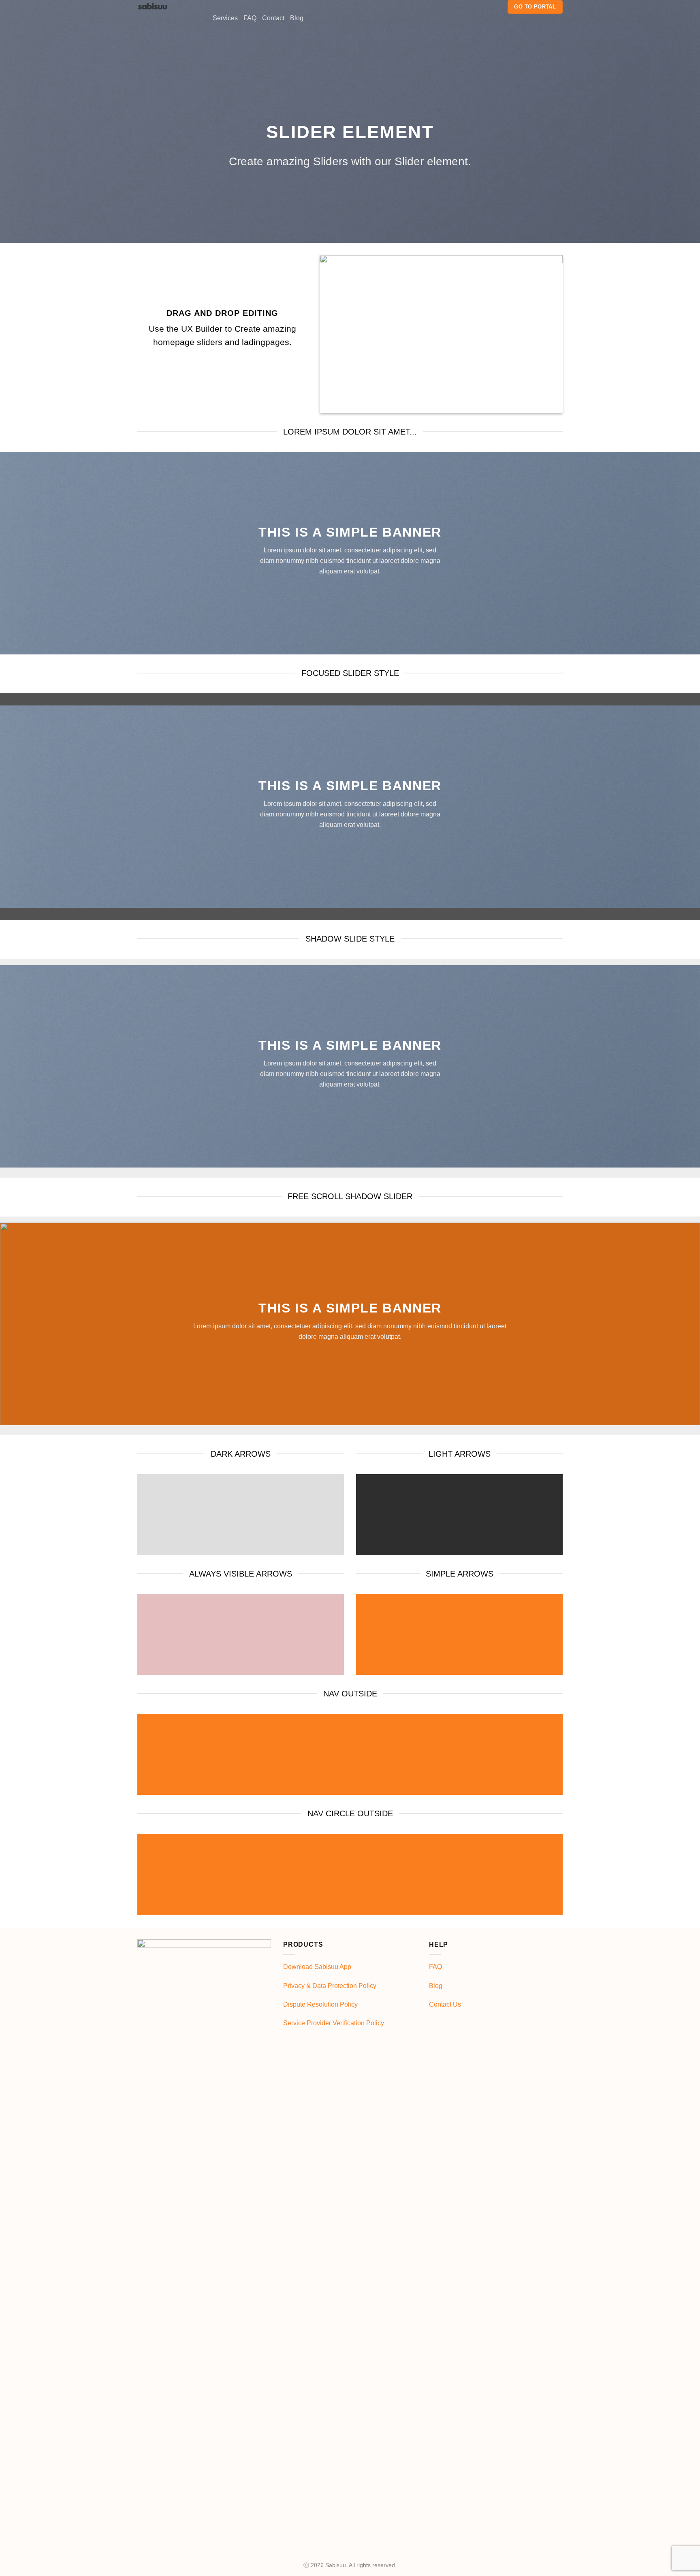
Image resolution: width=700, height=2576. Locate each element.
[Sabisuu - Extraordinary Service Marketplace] (169, 6)
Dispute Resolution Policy (320, 2004)
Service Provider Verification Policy (334, 2023)
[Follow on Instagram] (486, 7)
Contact (273, 18)
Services (225, 18)
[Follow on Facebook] (475, 7)
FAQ (250, 18)
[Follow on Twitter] (496, 7)
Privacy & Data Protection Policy (330, 1986)
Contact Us (445, 2004)
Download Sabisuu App (317, 1967)
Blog (297, 18)
